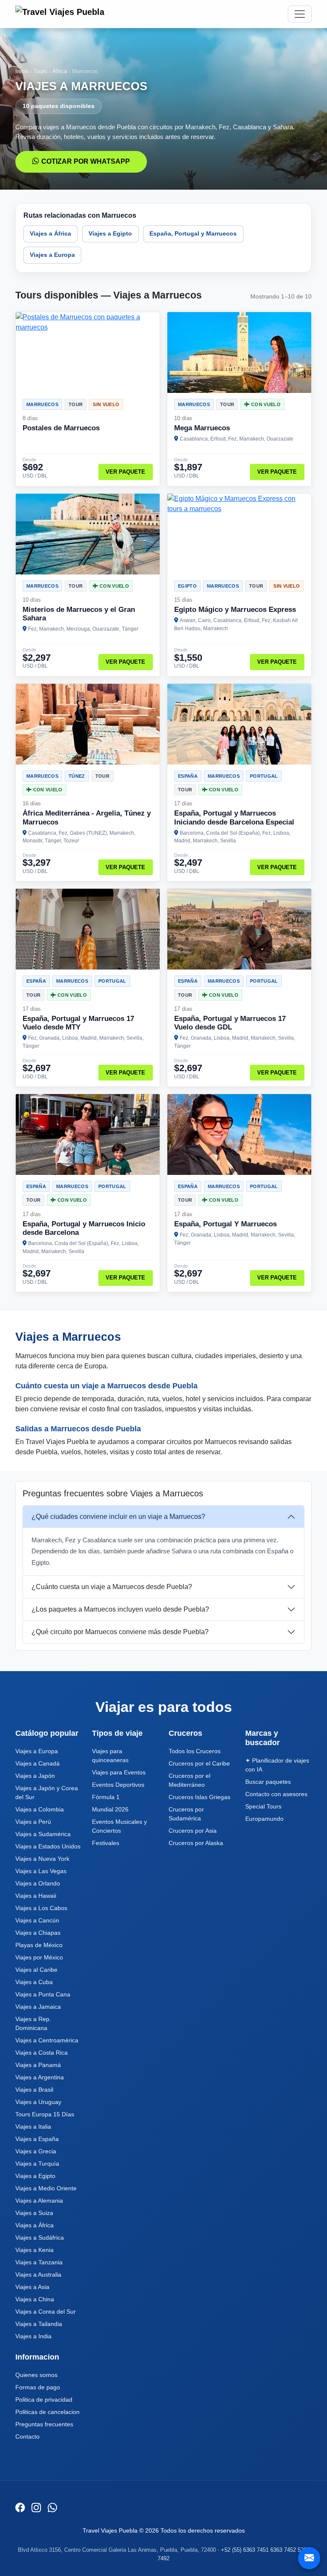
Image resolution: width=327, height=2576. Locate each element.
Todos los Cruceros (195, 1751)
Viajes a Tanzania (39, 2262)
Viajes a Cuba (34, 1982)
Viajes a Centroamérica (47, 2040)
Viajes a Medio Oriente (46, 2188)
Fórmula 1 (106, 1797)
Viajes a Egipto (110, 233)
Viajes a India (33, 2336)
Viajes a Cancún (37, 1920)
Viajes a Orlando (38, 1883)
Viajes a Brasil (34, 2090)
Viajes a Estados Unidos (48, 1846)
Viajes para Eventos (119, 1772)
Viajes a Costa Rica (42, 2053)
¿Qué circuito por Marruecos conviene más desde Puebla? (120, 1632)
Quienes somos (36, 2375)
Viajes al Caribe (36, 1970)
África (60, 71)
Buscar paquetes (268, 1782)
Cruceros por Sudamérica (186, 1814)
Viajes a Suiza (34, 2213)
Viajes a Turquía (37, 2164)
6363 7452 (283, 2550)
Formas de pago (38, 2387)
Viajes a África (50, 233)
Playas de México (39, 1945)
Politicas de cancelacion (47, 2412)
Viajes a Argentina (40, 2077)
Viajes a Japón (35, 1776)
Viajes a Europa (52, 255)
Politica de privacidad (44, 2400)
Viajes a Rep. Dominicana (33, 2023)
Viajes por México (39, 1957)
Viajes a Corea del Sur (46, 2312)
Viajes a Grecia (36, 2151)
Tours (40, 71)
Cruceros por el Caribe (199, 1763)
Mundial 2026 (110, 1809)
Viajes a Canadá (37, 1763)
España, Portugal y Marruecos (193, 233)
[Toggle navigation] (300, 14)
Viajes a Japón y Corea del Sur (47, 1793)
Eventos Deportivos (118, 1785)
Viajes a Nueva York (42, 1859)
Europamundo (264, 1819)
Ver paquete (125, 472)
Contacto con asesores (276, 1794)
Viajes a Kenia (34, 2250)
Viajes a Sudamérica (43, 1834)
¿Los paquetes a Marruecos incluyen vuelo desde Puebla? (120, 1609)
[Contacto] (309, 2558)
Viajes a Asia (32, 2287)
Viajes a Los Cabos (41, 1908)
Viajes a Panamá (38, 2065)
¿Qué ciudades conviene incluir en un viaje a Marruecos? (118, 1517)
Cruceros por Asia (193, 1831)
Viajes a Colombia (40, 1809)
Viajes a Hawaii (36, 1896)
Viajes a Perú (33, 1822)
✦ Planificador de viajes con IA (277, 1765)
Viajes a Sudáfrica (40, 2238)
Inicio (22, 71)
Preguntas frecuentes (44, 2424)
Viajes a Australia (38, 2275)
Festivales (106, 1843)
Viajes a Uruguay (38, 2102)
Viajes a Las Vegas (41, 1871)
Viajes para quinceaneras (110, 1756)
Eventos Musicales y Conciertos (119, 1826)
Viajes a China (35, 2299)
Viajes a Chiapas (38, 1933)
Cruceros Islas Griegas (199, 1797)
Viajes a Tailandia (39, 2324)
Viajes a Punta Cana (43, 1994)
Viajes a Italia (33, 2127)
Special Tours (263, 1806)
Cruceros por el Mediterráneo (189, 1780)
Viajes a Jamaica (38, 2007)
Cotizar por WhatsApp (86, 161)
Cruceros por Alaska (196, 1843)
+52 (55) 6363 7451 (245, 2550)
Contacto (27, 2437)
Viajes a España (37, 2139)
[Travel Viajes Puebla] (61, 14)
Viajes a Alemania (39, 2201)
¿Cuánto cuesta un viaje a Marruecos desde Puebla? (112, 1587)
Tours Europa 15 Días (45, 2114)
